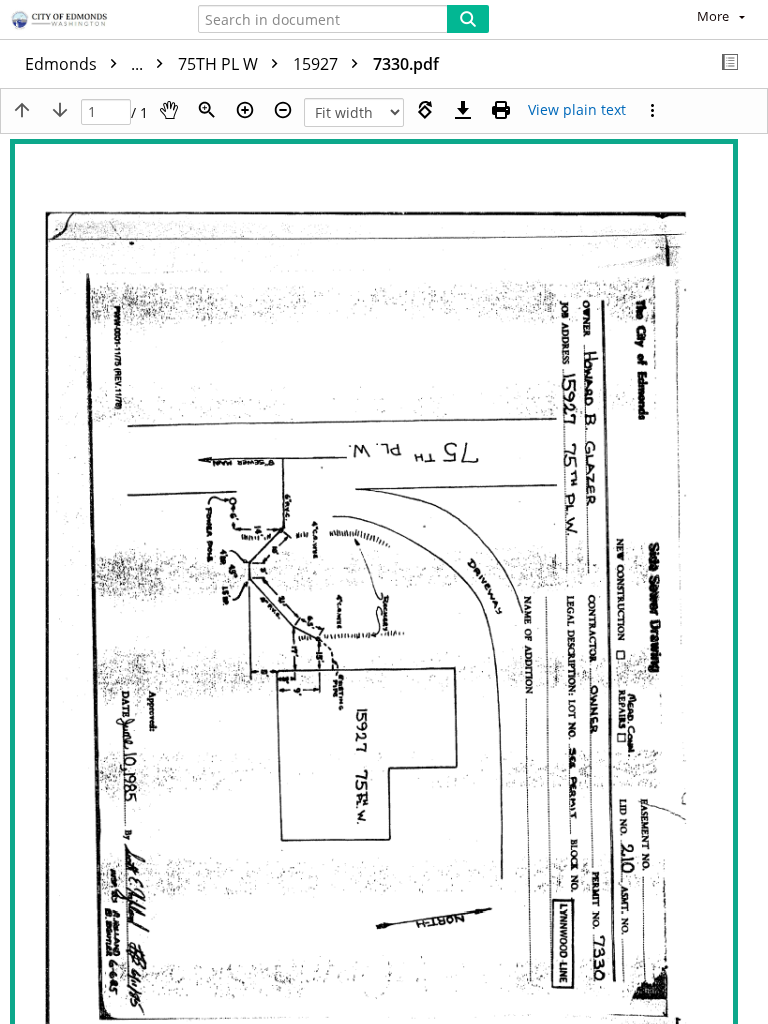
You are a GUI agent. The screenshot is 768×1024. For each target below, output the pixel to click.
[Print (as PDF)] (501, 110)
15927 (317, 64)
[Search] (468, 19)
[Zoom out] (283, 110)
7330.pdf (406, 64)
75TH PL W (220, 64)
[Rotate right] (425, 110)
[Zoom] (207, 110)
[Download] (463, 110)
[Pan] (169, 110)
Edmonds (86, 64)
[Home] (85, 21)
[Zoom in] (245, 110)
